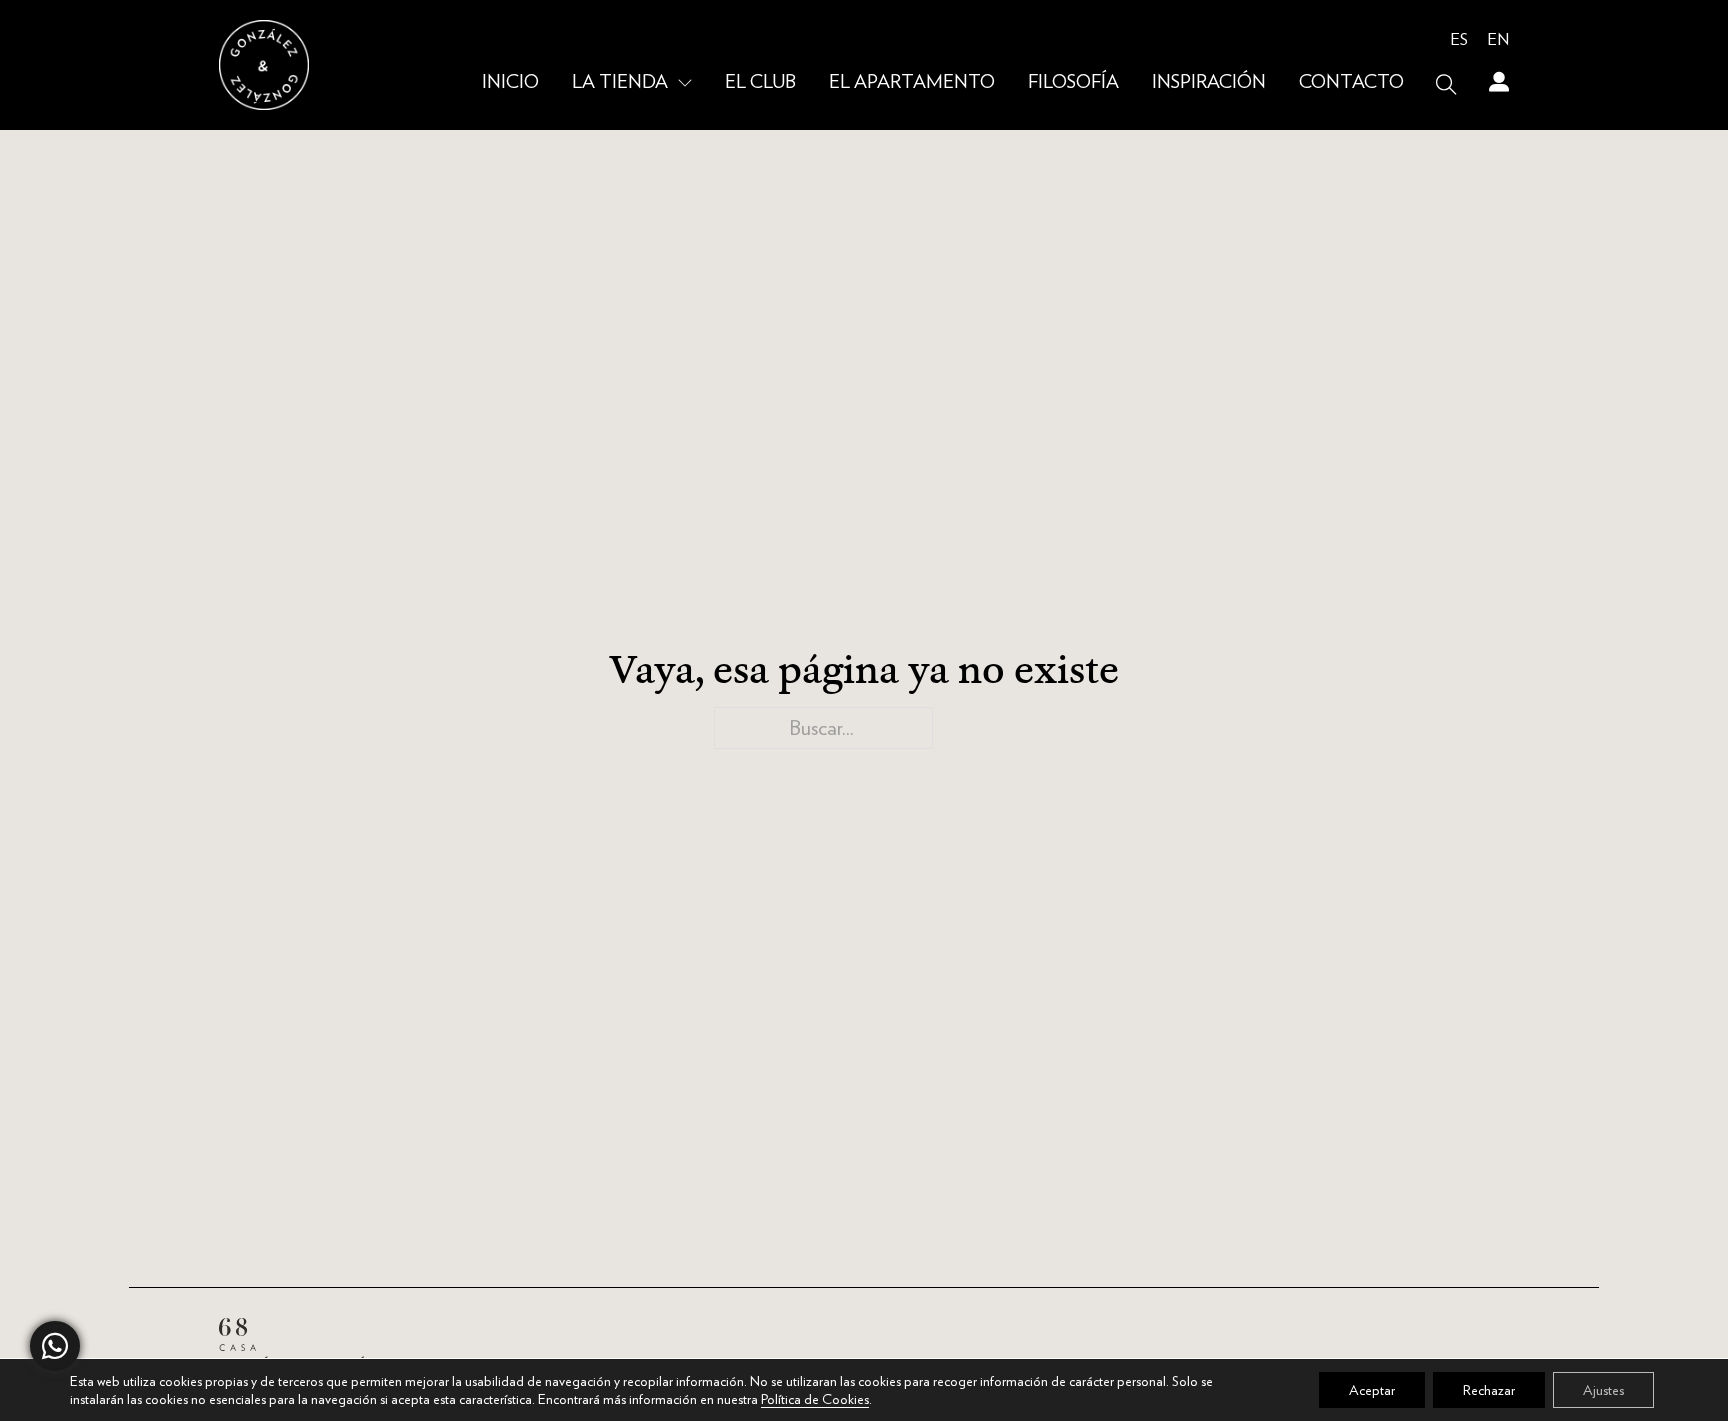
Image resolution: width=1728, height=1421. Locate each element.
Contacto (1351, 82)
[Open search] (1446, 84)
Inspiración (1209, 82)
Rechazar (1489, 1390)
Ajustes (1603, 1390)
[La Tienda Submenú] (685, 83)
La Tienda (620, 82)
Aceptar (1372, 1390)
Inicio (510, 82)
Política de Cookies (815, 1399)
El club (760, 82)
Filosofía (1073, 82)
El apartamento (912, 82)
